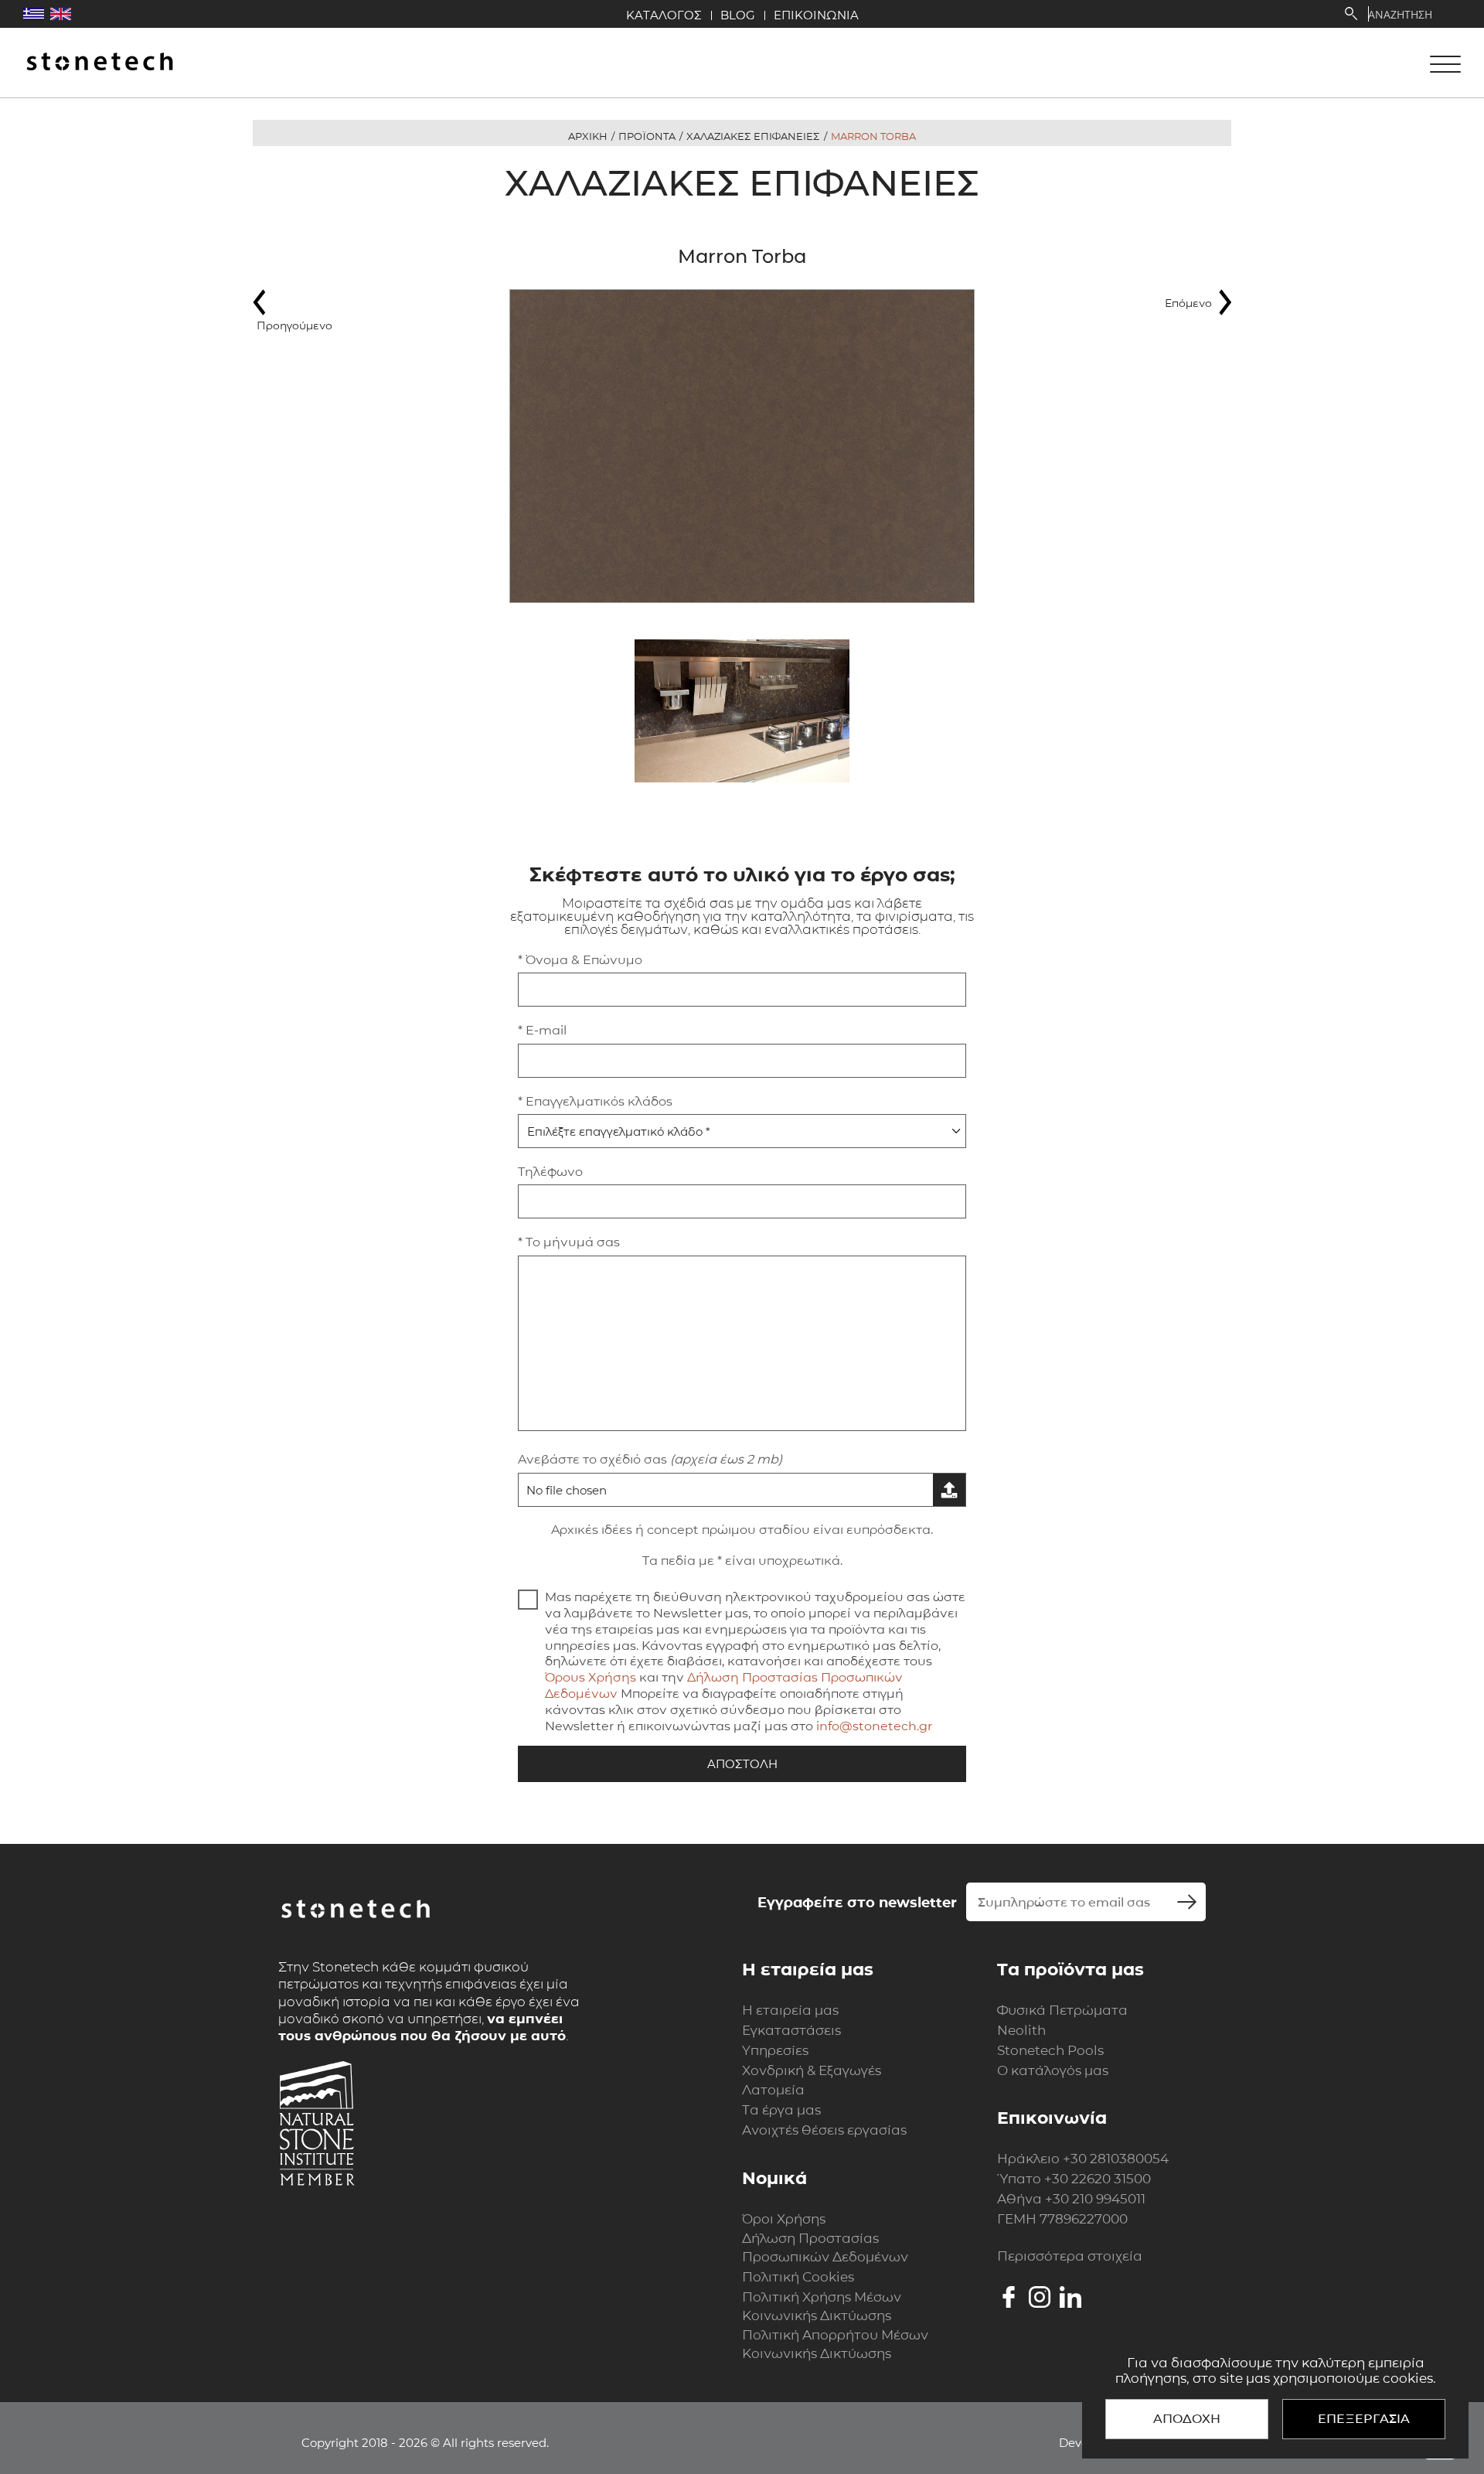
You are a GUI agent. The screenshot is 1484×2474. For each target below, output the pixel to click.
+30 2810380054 (1116, 2159)
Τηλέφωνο (550, 1172)
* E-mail (542, 1030)
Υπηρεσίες (775, 2050)
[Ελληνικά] (34, 14)
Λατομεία (773, 2090)
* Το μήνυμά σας (569, 1242)
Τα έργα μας (781, 2110)
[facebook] (1009, 2297)
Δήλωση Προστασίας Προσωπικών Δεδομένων (825, 2247)
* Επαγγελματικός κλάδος (595, 1101)
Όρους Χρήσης (591, 1677)
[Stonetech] (100, 63)
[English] (61, 14)
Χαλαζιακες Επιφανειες (753, 136)
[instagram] (1040, 2297)
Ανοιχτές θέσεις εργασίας (824, 2130)
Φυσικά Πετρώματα (1062, 2010)
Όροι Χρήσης (784, 2219)
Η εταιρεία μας (790, 2010)
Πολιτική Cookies (798, 2277)
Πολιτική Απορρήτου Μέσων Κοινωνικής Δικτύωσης (835, 2344)
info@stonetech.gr (874, 1726)
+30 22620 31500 (1098, 2179)
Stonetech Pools (1050, 2050)
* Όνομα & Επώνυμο (580, 960)
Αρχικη (588, 136)
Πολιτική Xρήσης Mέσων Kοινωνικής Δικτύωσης (822, 2306)
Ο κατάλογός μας (1053, 2070)
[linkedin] (1070, 2297)
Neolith (1021, 2030)
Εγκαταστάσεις (791, 2030)
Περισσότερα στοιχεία (1070, 2256)
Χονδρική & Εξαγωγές (812, 2070)
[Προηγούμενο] (299, 302)
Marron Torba (873, 136)
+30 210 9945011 (1095, 2199)
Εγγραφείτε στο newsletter (857, 1903)
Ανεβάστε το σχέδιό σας (650, 1459)
